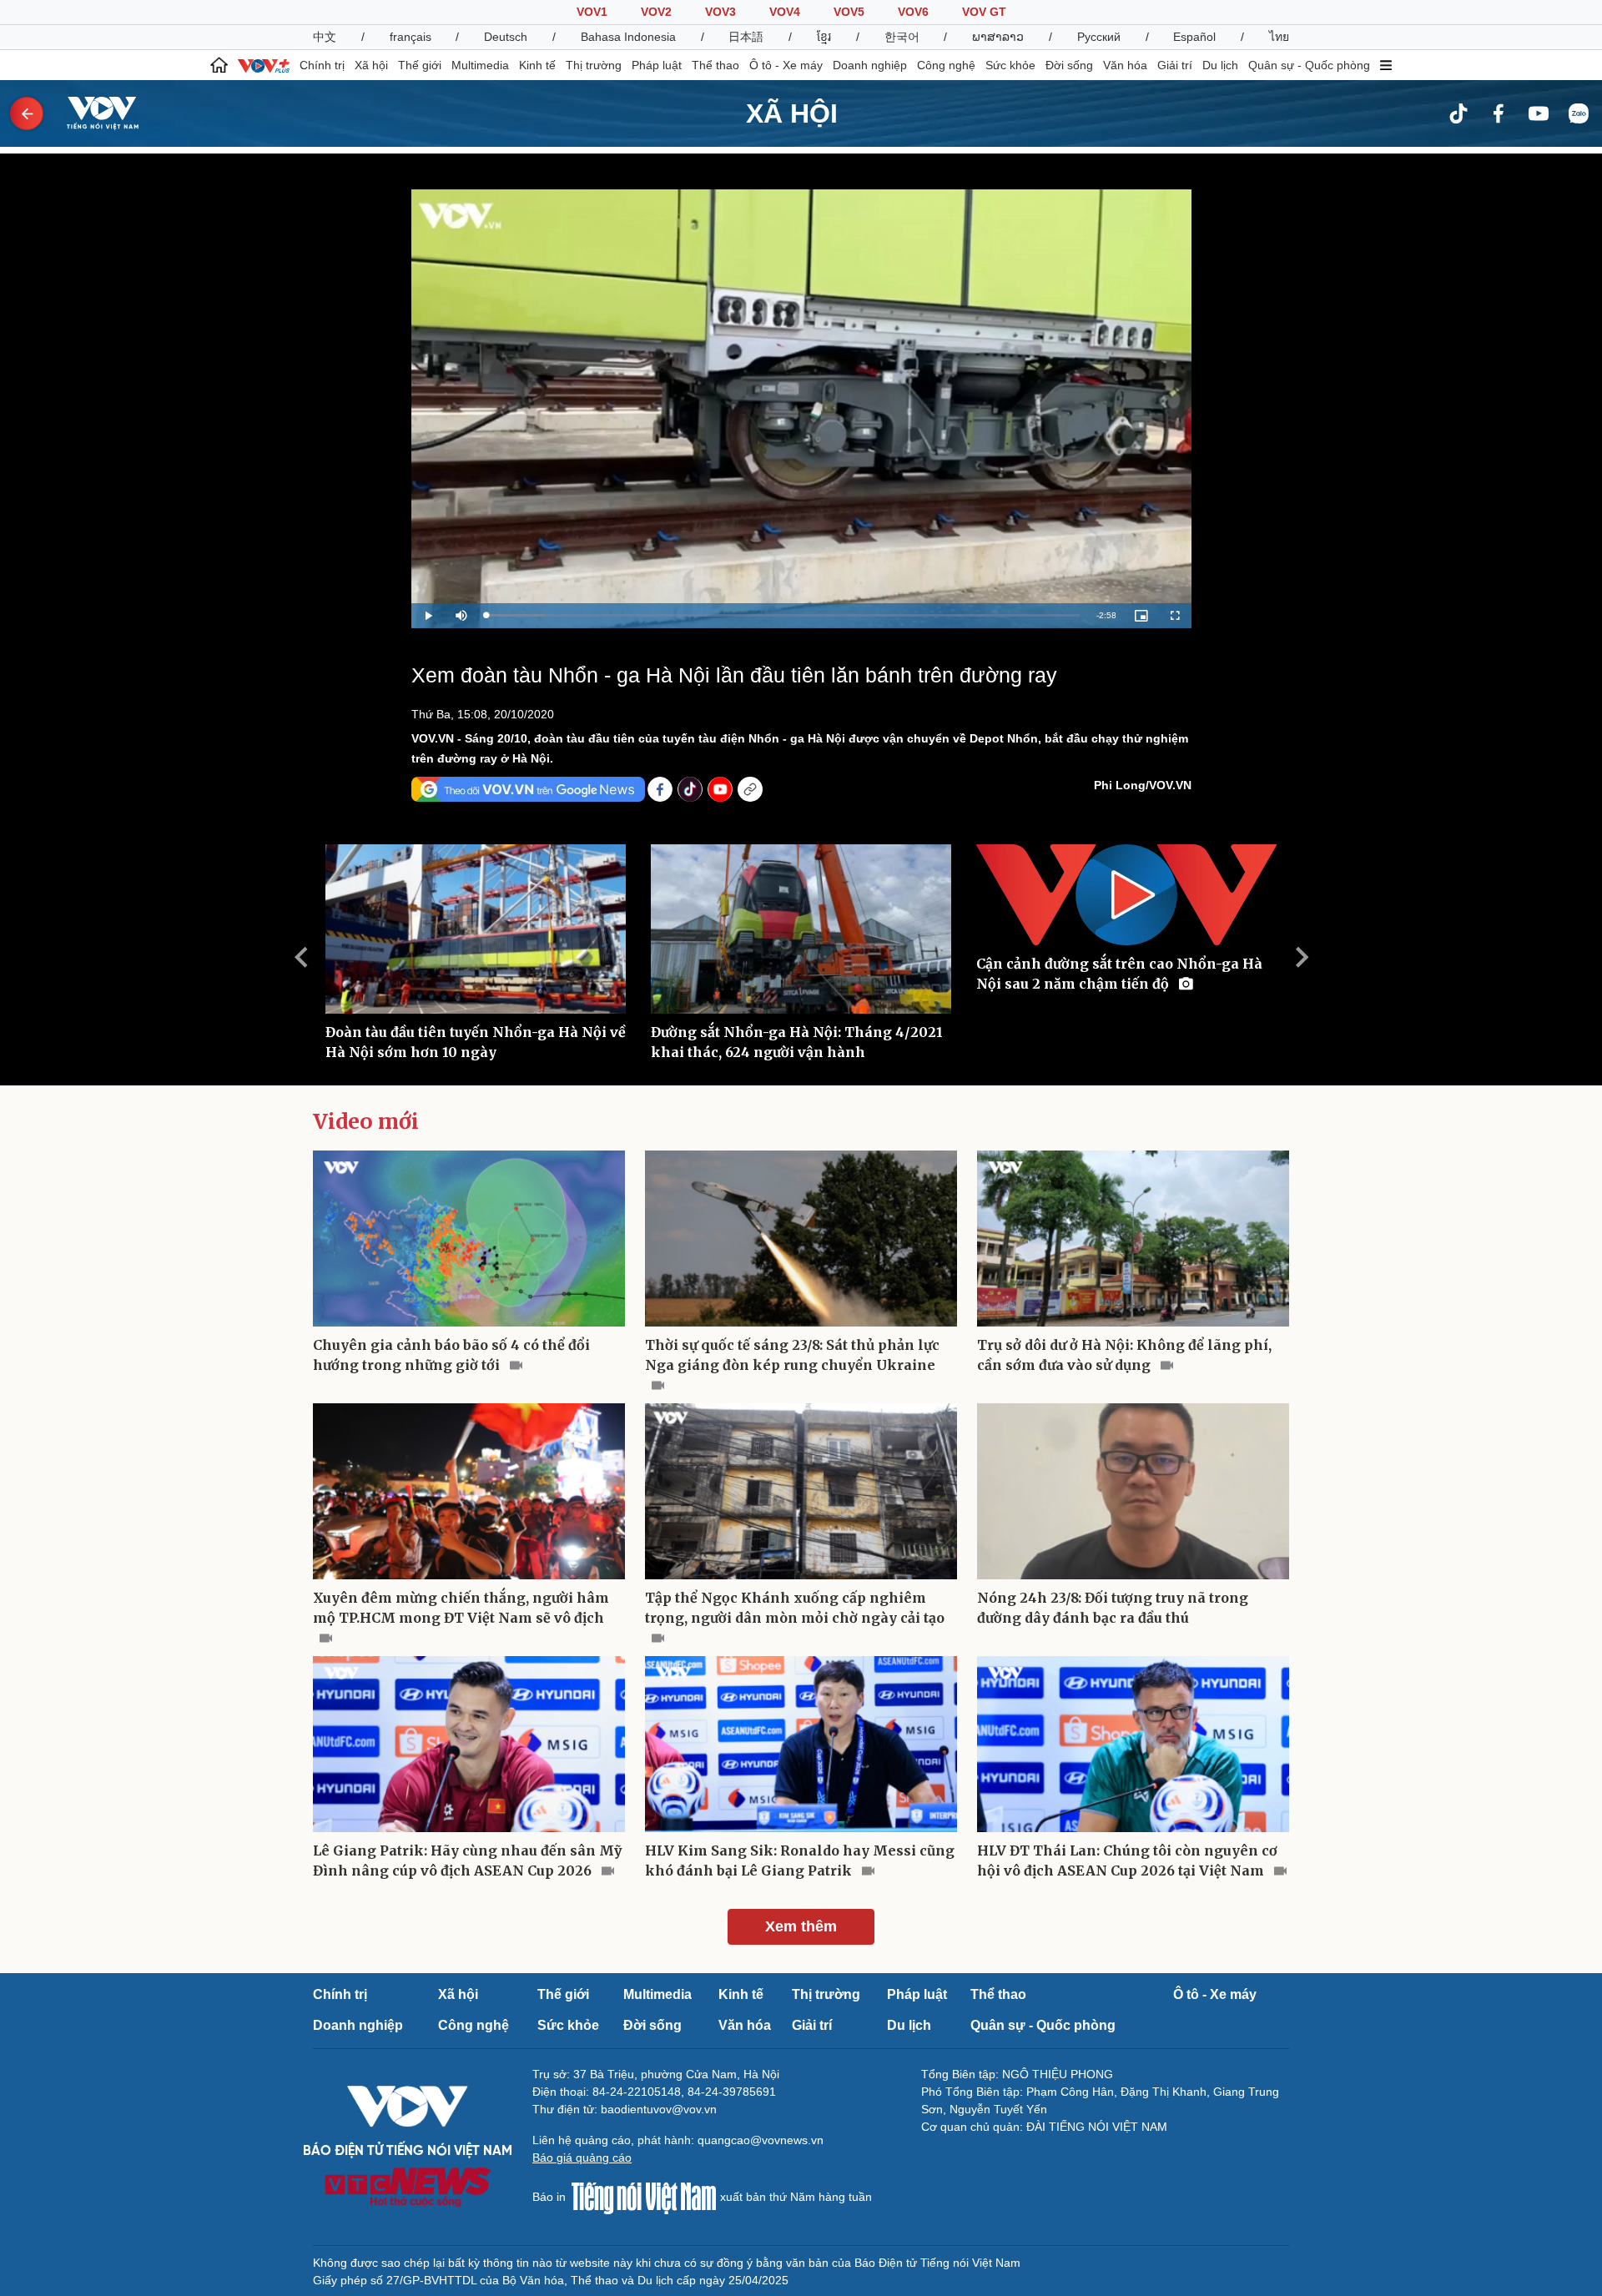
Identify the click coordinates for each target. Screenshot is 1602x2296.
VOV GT (984, 12)
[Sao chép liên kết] (750, 789)
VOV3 (720, 12)
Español (1194, 37)
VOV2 (656, 12)
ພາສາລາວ (998, 37)
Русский (1099, 37)
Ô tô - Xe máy (786, 65)
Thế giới (420, 65)
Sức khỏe (1010, 65)
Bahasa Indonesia (628, 37)
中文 (325, 37)
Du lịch (1220, 65)
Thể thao (715, 65)
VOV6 (913, 12)
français (411, 37)
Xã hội (371, 65)
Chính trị (322, 65)
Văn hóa (1125, 65)
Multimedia (480, 65)
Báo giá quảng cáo (582, 2158)
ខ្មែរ (824, 37)
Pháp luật (657, 65)
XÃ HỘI (792, 113)
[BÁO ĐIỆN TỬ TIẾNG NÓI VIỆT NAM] (93, 113)
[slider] (783, 615)
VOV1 (592, 12)
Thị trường (594, 65)
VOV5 (849, 12)
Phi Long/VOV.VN (1143, 785)
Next (1302, 957)
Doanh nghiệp (870, 65)
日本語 (746, 37)
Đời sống (1069, 65)
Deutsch (506, 37)
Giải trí (1175, 65)
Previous (300, 957)
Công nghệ (946, 65)
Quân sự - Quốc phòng (1309, 65)
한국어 (902, 37)
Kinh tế (537, 65)
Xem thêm (801, 1926)
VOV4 (785, 12)
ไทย (1279, 37)
